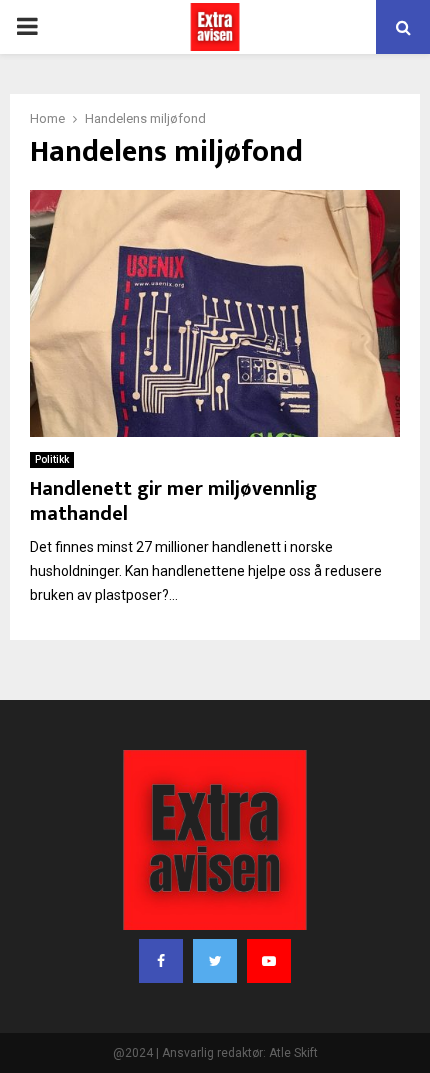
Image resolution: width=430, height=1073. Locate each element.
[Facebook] (161, 961)
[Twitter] (215, 961)
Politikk (52, 459)
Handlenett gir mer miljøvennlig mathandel (173, 501)
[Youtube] (269, 961)
